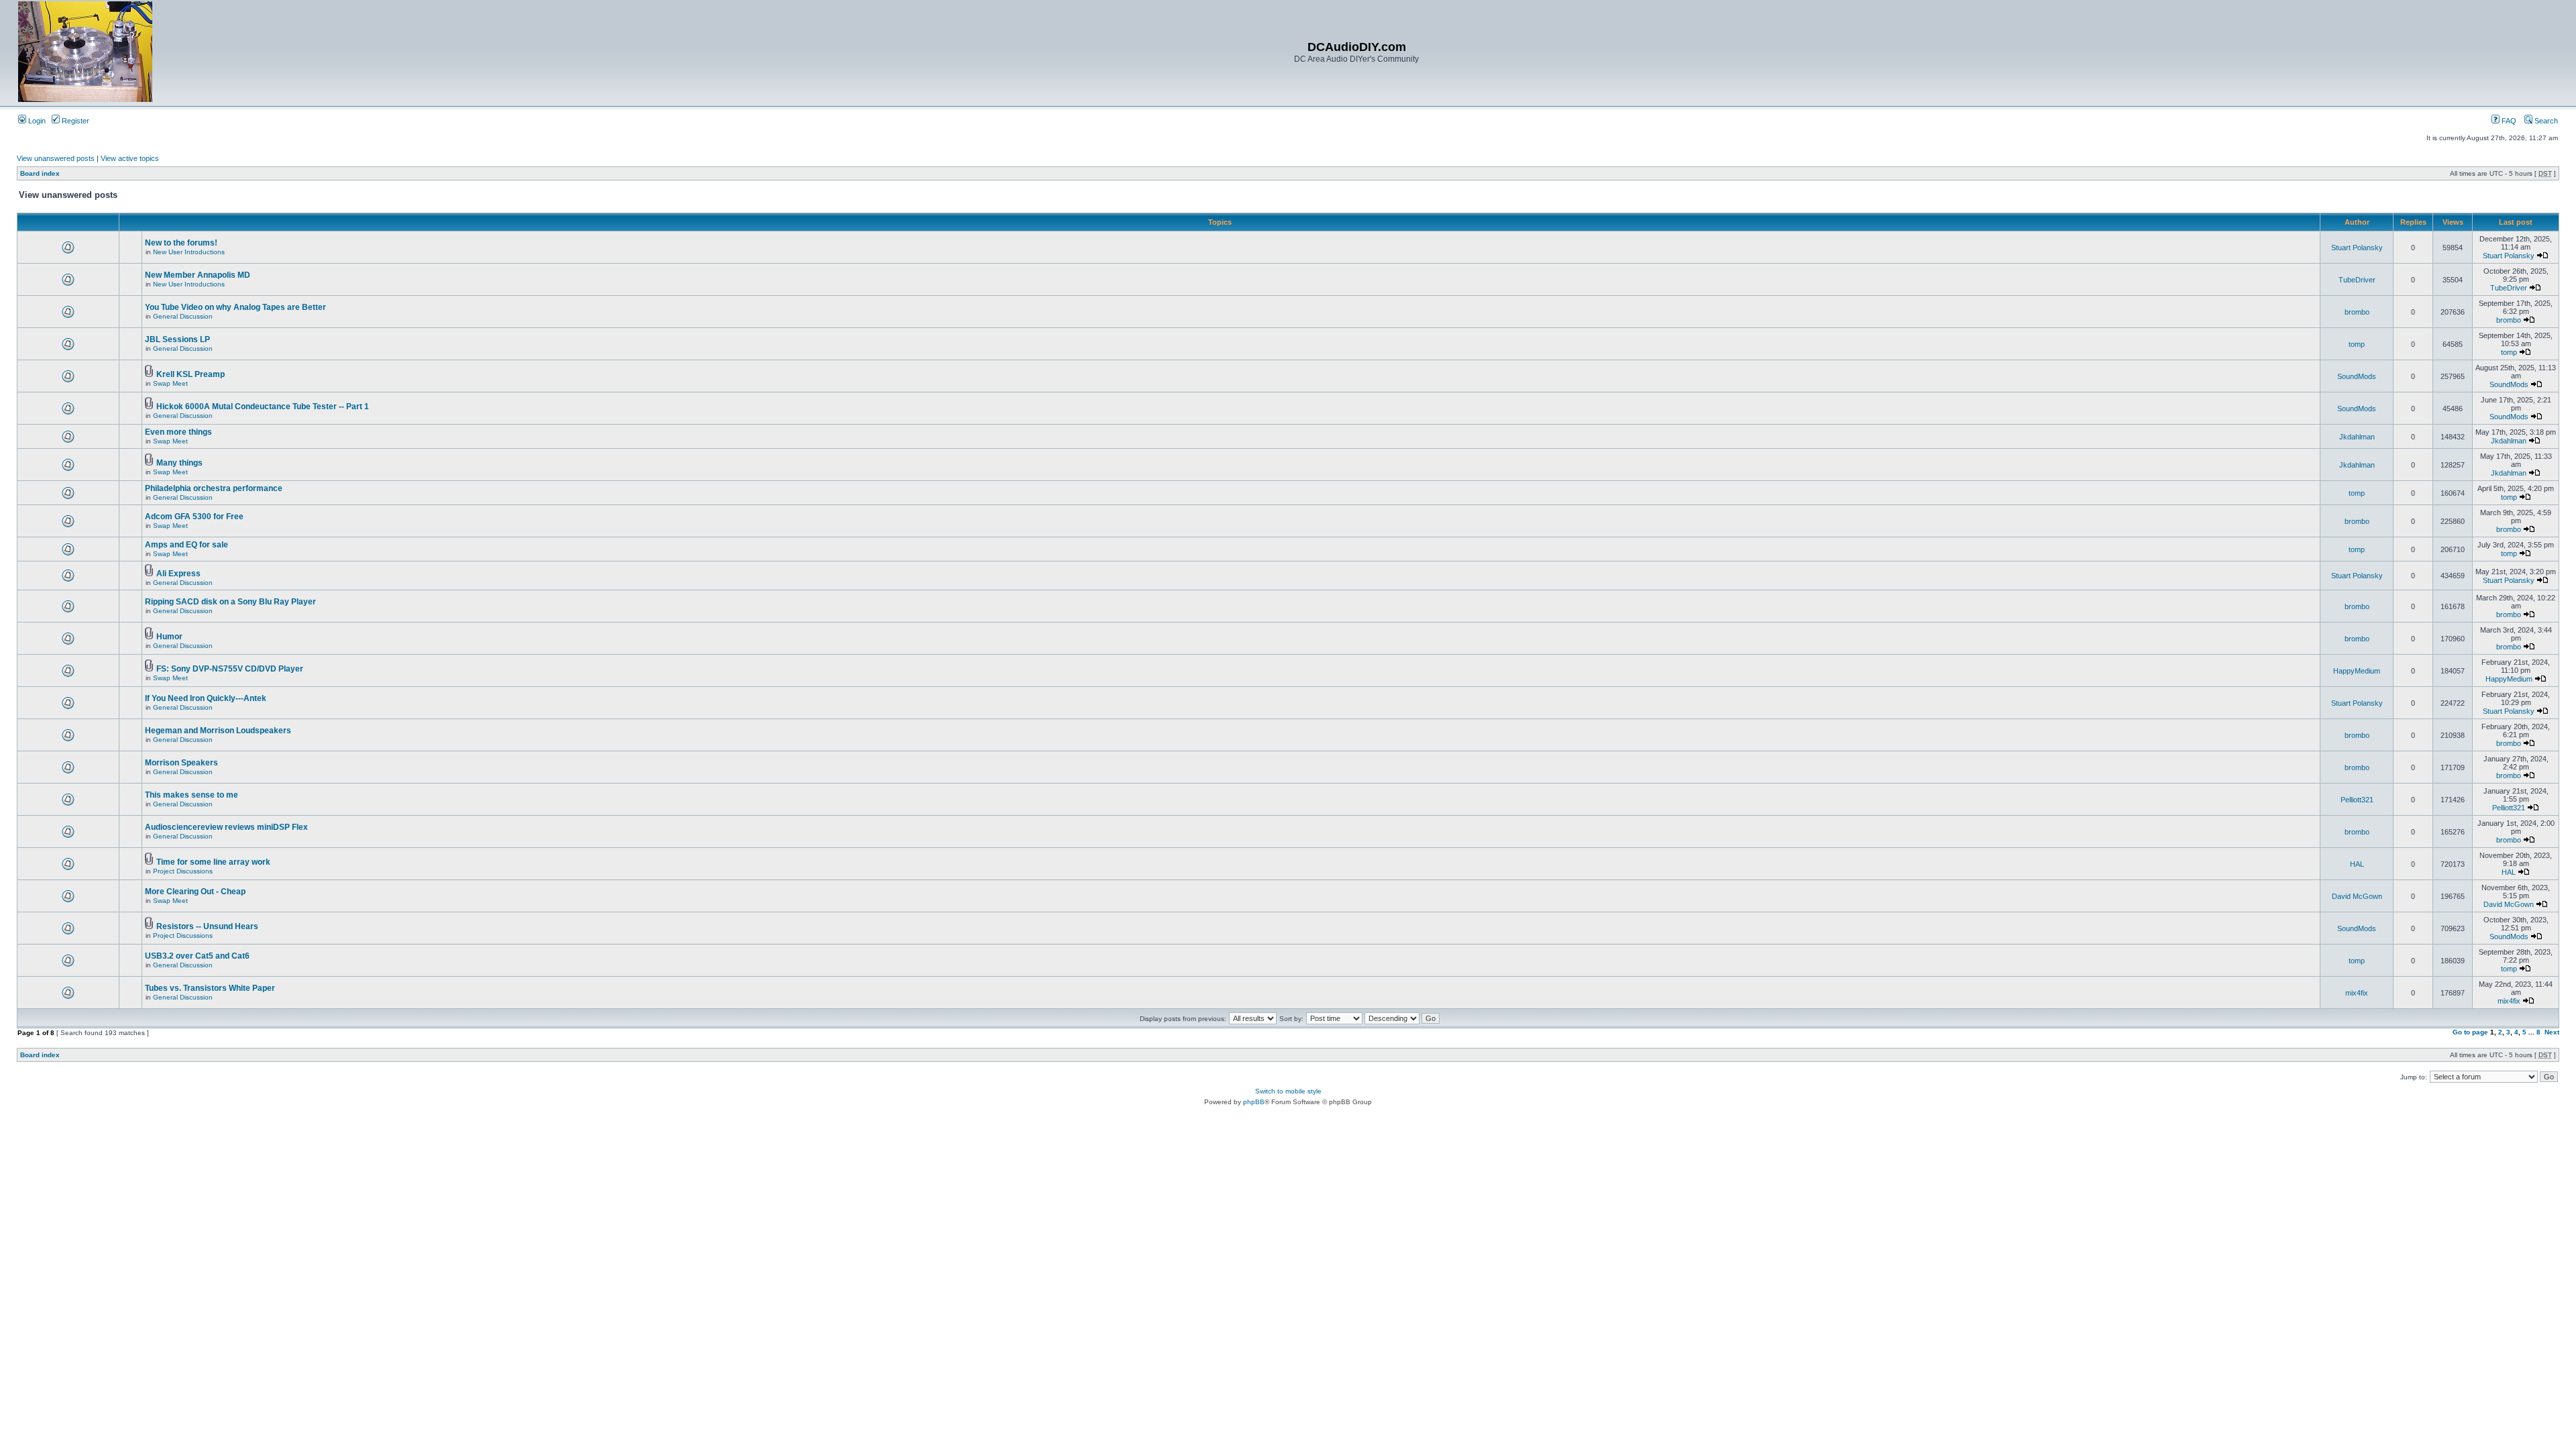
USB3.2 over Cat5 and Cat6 (197, 956)
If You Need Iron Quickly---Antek (206, 698)
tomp (2357, 344)
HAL (2357, 864)
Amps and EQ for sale (186, 545)
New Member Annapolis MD (198, 275)
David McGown (2357, 896)
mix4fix (2357, 993)
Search (2545, 121)
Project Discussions (183, 871)
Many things (179, 463)
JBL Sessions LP (177, 339)
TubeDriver (2357, 280)
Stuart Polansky (2357, 248)
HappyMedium (2357, 671)
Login (36, 121)
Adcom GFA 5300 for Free (194, 517)
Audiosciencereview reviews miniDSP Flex (226, 827)
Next (2552, 1032)
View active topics (130, 158)
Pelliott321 (2357, 800)
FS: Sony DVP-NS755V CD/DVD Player (230, 669)
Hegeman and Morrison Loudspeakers (218, 731)
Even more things (178, 432)
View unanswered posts (56, 158)
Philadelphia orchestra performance (214, 488)
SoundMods (2357, 376)
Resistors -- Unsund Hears (207, 926)
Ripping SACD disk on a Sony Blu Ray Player (230, 602)
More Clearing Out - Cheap (195, 892)
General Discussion (183, 316)
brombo (2357, 312)
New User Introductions (189, 252)
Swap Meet (170, 383)
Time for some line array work (213, 862)
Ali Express (178, 574)
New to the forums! (181, 243)
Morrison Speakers (181, 763)
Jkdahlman (2357, 437)
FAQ (2508, 121)
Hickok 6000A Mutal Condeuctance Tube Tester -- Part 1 (263, 407)
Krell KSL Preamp (191, 374)
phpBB (1254, 1102)
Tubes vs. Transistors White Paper (210, 988)
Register (74, 121)
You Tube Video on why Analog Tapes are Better (235, 307)
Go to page (2470, 1032)
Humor (169, 637)
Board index (40, 173)
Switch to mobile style (1288, 1091)
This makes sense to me (192, 795)
